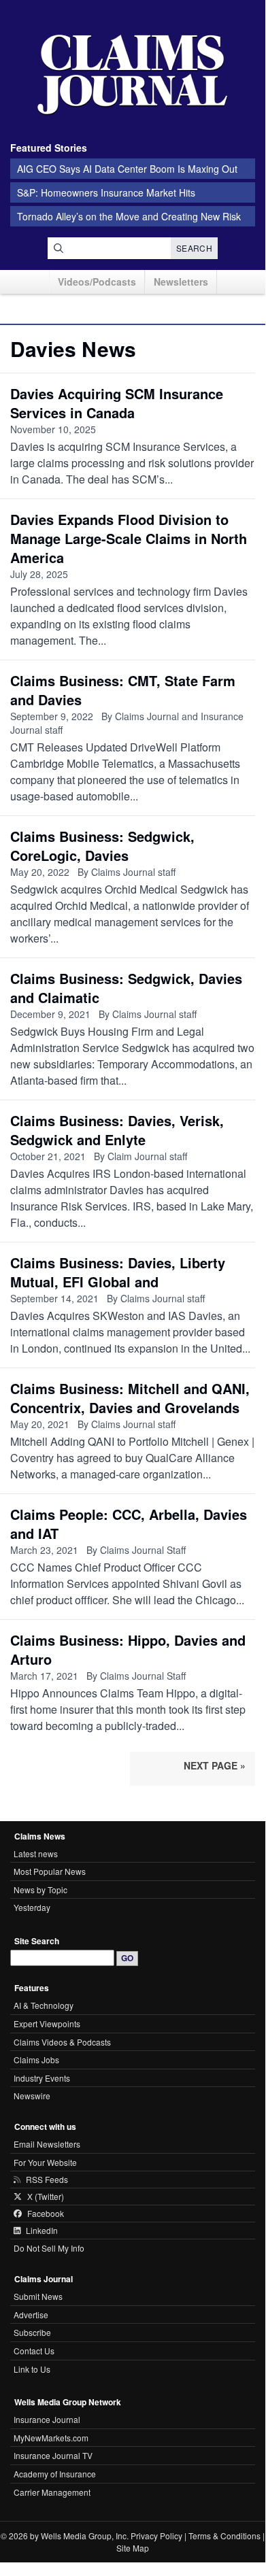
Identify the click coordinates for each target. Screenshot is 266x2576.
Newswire (32, 2096)
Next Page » (215, 1765)
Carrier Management (52, 2492)
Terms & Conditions (225, 2536)
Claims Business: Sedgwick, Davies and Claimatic (126, 988)
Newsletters (181, 282)
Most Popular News (50, 1871)
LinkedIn (42, 2231)
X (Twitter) (46, 2197)
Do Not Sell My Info (49, 2248)
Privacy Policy (156, 2536)
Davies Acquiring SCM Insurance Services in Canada (117, 403)
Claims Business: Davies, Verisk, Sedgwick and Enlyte (117, 1130)
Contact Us (34, 2351)
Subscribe (32, 2332)
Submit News (38, 2296)
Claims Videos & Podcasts (62, 2042)
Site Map (133, 2548)
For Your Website (45, 2162)
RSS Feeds (47, 2180)
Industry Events (42, 2078)
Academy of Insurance (55, 2474)
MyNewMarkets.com (51, 2438)
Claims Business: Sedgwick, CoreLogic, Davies (102, 846)
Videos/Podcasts (97, 282)
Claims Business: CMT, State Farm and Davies (123, 690)
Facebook (46, 2214)
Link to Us (32, 2369)
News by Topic (40, 1889)
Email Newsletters (47, 2144)
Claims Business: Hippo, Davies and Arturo (128, 1649)
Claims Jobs (36, 2060)
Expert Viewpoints (47, 2023)
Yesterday (32, 1907)
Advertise (31, 2315)
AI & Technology (44, 2005)
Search (194, 248)
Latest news (36, 1853)
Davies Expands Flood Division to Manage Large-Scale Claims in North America (129, 538)
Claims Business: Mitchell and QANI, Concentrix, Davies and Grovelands (130, 1398)
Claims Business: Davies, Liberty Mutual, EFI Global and (118, 1272)
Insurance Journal (47, 2419)
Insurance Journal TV (53, 2455)
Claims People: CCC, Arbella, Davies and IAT (129, 1524)
